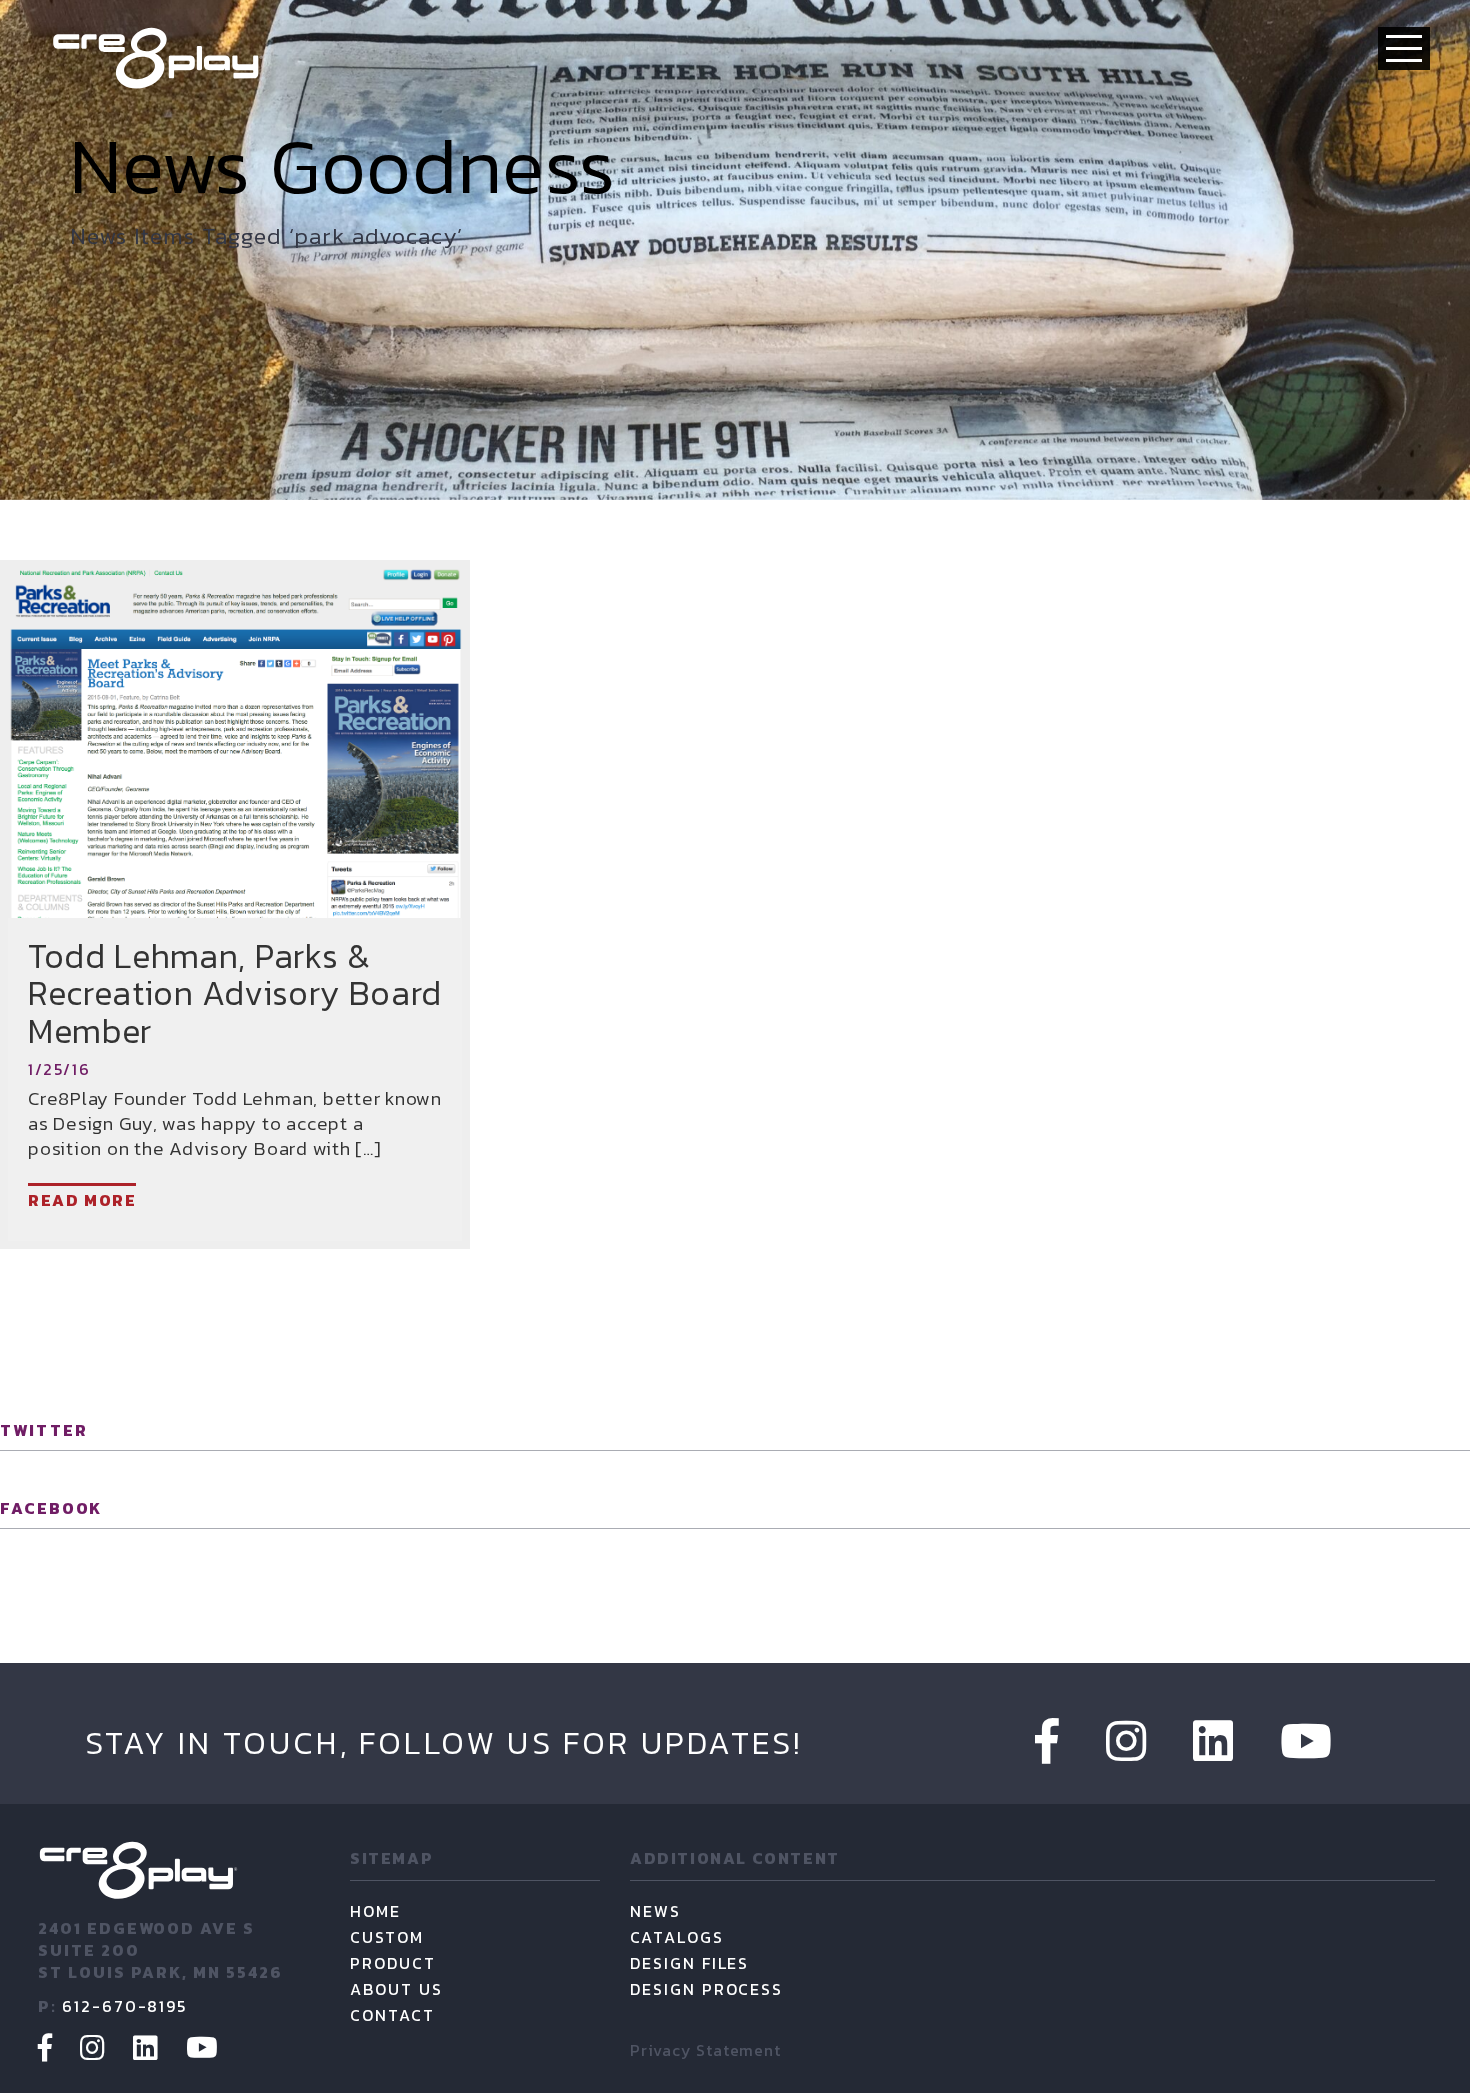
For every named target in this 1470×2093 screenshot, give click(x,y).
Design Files (689, 1963)
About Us (396, 1989)
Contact (392, 2015)
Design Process (706, 1989)
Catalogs (677, 1937)
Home (375, 1911)
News (655, 1911)
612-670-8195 (124, 2006)
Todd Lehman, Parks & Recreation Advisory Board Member (235, 993)
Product (393, 1963)
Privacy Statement (705, 2050)
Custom (387, 1937)
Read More (82, 1200)
